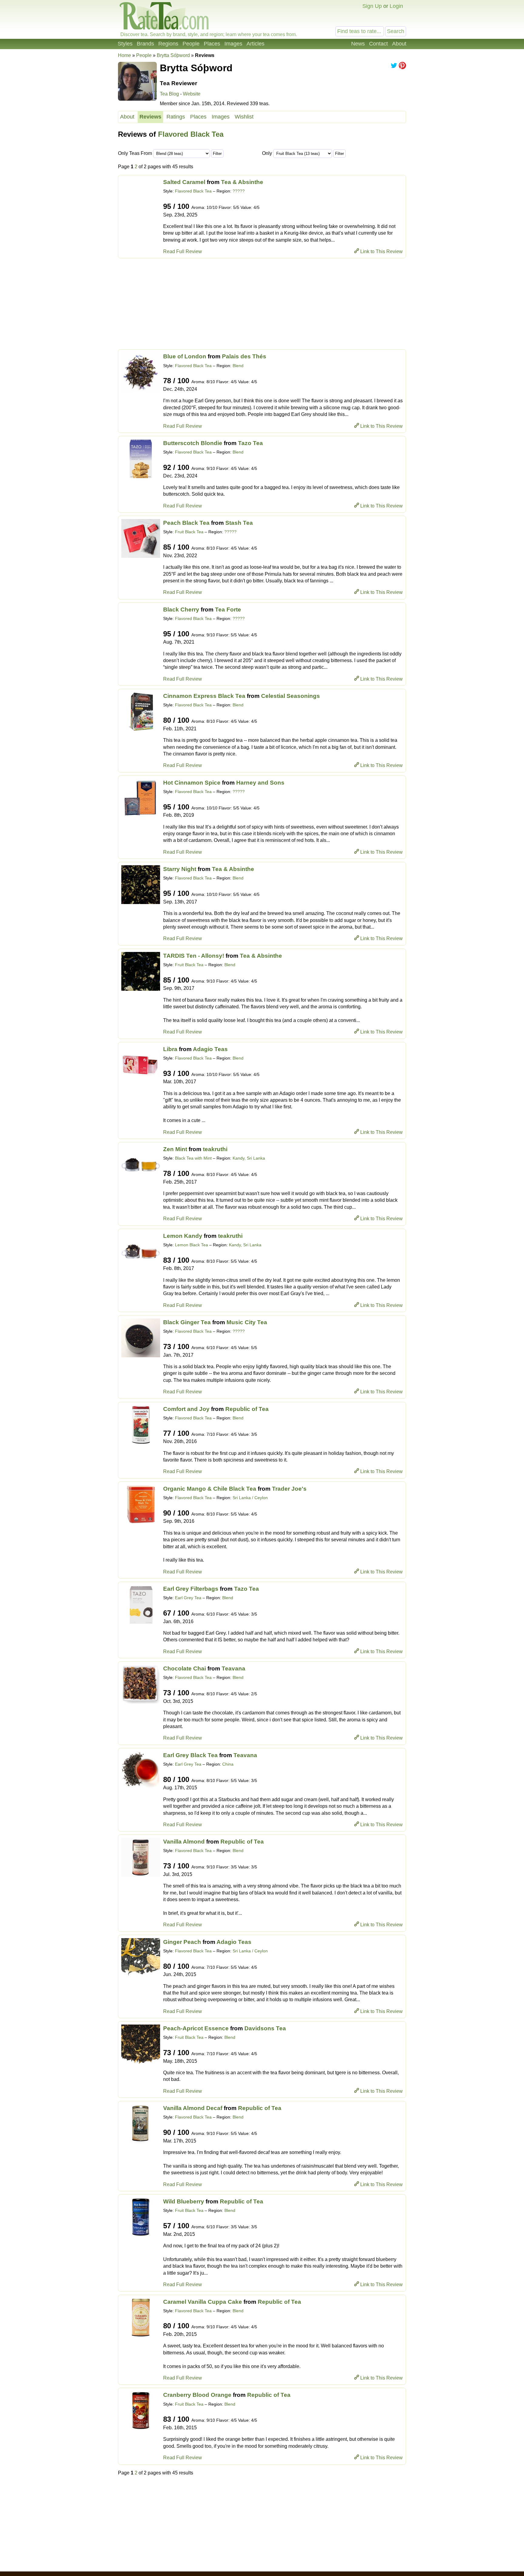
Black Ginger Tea (187, 1322)
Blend (238, 366)
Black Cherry (181, 610)
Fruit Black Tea (189, 532)
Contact (378, 44)
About (399, 44)
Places (212, 44)
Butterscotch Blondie (193, 443)
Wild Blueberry (184, 2201)
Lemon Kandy (183, 1236)
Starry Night (180, 869)
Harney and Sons (260, 783)
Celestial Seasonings (291, 696)
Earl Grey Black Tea (190, 1755)
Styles (125, 44)
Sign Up (372, 6)
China (228, 1764)
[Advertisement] (262, 304)
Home (124, 55)
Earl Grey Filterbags (191, 1589)
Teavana (233, 1668)
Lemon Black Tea (191, 1245)
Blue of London (185, 356)
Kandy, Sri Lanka (249, 1158)
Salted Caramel (184, 182)
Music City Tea (247, 1322)
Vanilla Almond (184, 1842)
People (191, 44)
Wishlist (244, 117)
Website (192, 94)
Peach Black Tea (186, 523)
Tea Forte (228, 610)
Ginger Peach (182, 1942)
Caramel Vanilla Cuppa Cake (203, 2302)
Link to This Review (381, 251)
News (358, 44)
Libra (170, 1049)
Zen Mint (175, 1149)
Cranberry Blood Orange (197, 2395)
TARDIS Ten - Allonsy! (194, 956)
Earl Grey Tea (188, 1598)
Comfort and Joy (186, 1409)
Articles (255, 44)
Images (233, 44)
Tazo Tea (250, 443)
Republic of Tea (247, 1409)
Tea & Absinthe (242, 182)
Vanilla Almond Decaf (193, 2108)
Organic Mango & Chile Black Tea (210, 1489)
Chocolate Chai (185, 1668)
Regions (168, 44)
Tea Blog (169, 94)
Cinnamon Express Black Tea (204, 696)
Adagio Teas (210, 1049)
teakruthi (215, 1149)
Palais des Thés (244, 356)
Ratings (176, 117)
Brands (145, 44)
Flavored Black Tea (191, 134)
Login (396, 6)
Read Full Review (183, 251)
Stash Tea (239, 523)
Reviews (150, 117)
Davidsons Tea (265, 2028)
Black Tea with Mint (193, 1158)
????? (239, 191)
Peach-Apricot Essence (196, 2028)
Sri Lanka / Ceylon (250, 1498)
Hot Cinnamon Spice (192, 783)
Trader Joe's (289, 1489)
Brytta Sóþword (173, 55)
